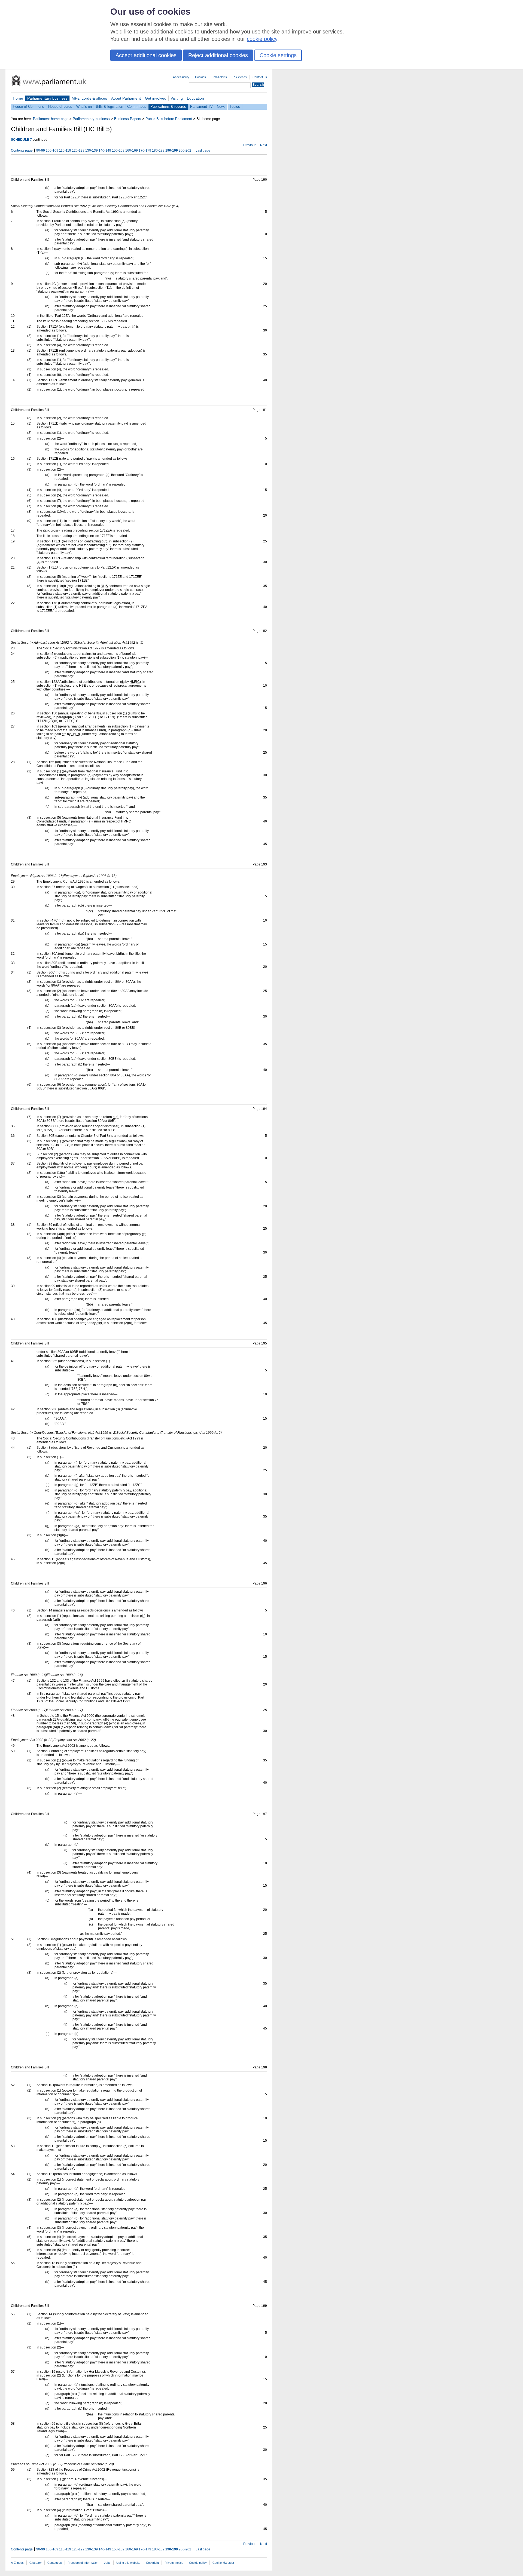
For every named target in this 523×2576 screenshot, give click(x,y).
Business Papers (128, 119)
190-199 (172, 151)
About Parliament (126, 98)
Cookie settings (278, 55)
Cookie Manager (223, 2563)
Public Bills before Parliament (169, 119)
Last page (203, 151)
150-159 (118, 151)
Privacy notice (174, 2563)
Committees (137, 107)
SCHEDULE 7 (21, 140)
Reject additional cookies (218, 55)
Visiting (177, 98)
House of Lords (60, 107)
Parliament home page (51, 119)
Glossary (36, 2563)
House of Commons (28, 107)
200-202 (185, 151)
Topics (235, 107)
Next (264, 145)
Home (18, 98)
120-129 (78, 151)
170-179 (145, 151)
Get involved (156, 98)
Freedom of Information (83, 2563)
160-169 (132, 151)
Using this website (128, 2563)
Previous (250, 145)
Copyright (152, 2563)
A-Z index (17, 2563)
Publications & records (168, 107)
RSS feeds (240, 77)
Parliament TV (201, 107)
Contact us (260, 77)
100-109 (52, 151)
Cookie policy (198, 2563)
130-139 (92, 151)
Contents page (22, 151)
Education (195, 98)
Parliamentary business (47, 98)
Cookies (200, 77)
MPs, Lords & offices (89, 98)
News (221, 107)
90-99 (41, 151)
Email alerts (219, 77)
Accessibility (181, 77)
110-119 (65, 151)
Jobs (107, 2563)
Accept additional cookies (146, 55)
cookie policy (262, 39)
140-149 (105, 151)
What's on (84, 107)
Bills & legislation (110, 107)
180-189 (158, 151)
